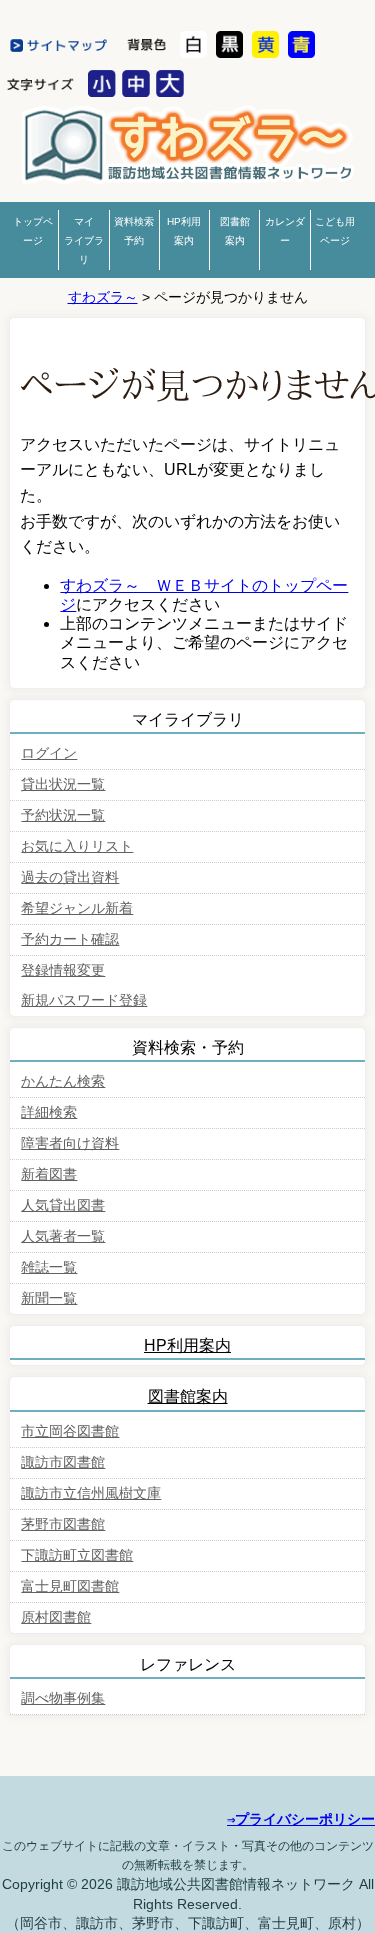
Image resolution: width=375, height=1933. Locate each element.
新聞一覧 (49, 1298)
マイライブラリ (84, 240)
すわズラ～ (103, 297)
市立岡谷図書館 (70, 1431)
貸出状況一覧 (63, 784)
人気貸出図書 (63, 1205)
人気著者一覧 (63, 1236)
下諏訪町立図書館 (77, 1555)
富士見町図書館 (70, 1586)
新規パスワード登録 (84, 1000)
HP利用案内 (187, 1345)
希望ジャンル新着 (77, 908)
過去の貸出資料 (70, 877)
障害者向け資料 (70, 1143)
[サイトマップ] (62, 46)
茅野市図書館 (188, 148)
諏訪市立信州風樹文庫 (91, 1493)
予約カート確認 (70, 939)
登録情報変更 (63, 970)
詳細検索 (49, 1112)
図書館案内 (188, 1396)
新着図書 (49, 1174)
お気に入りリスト (77, 846)
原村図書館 (56, 1617)
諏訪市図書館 (63, 1462)
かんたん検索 (63, 1081)
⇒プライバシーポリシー (301, 1819)
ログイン (49, 753)
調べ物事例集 (63, 1698)
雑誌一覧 (49, 1267)
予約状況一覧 (63, 815)
